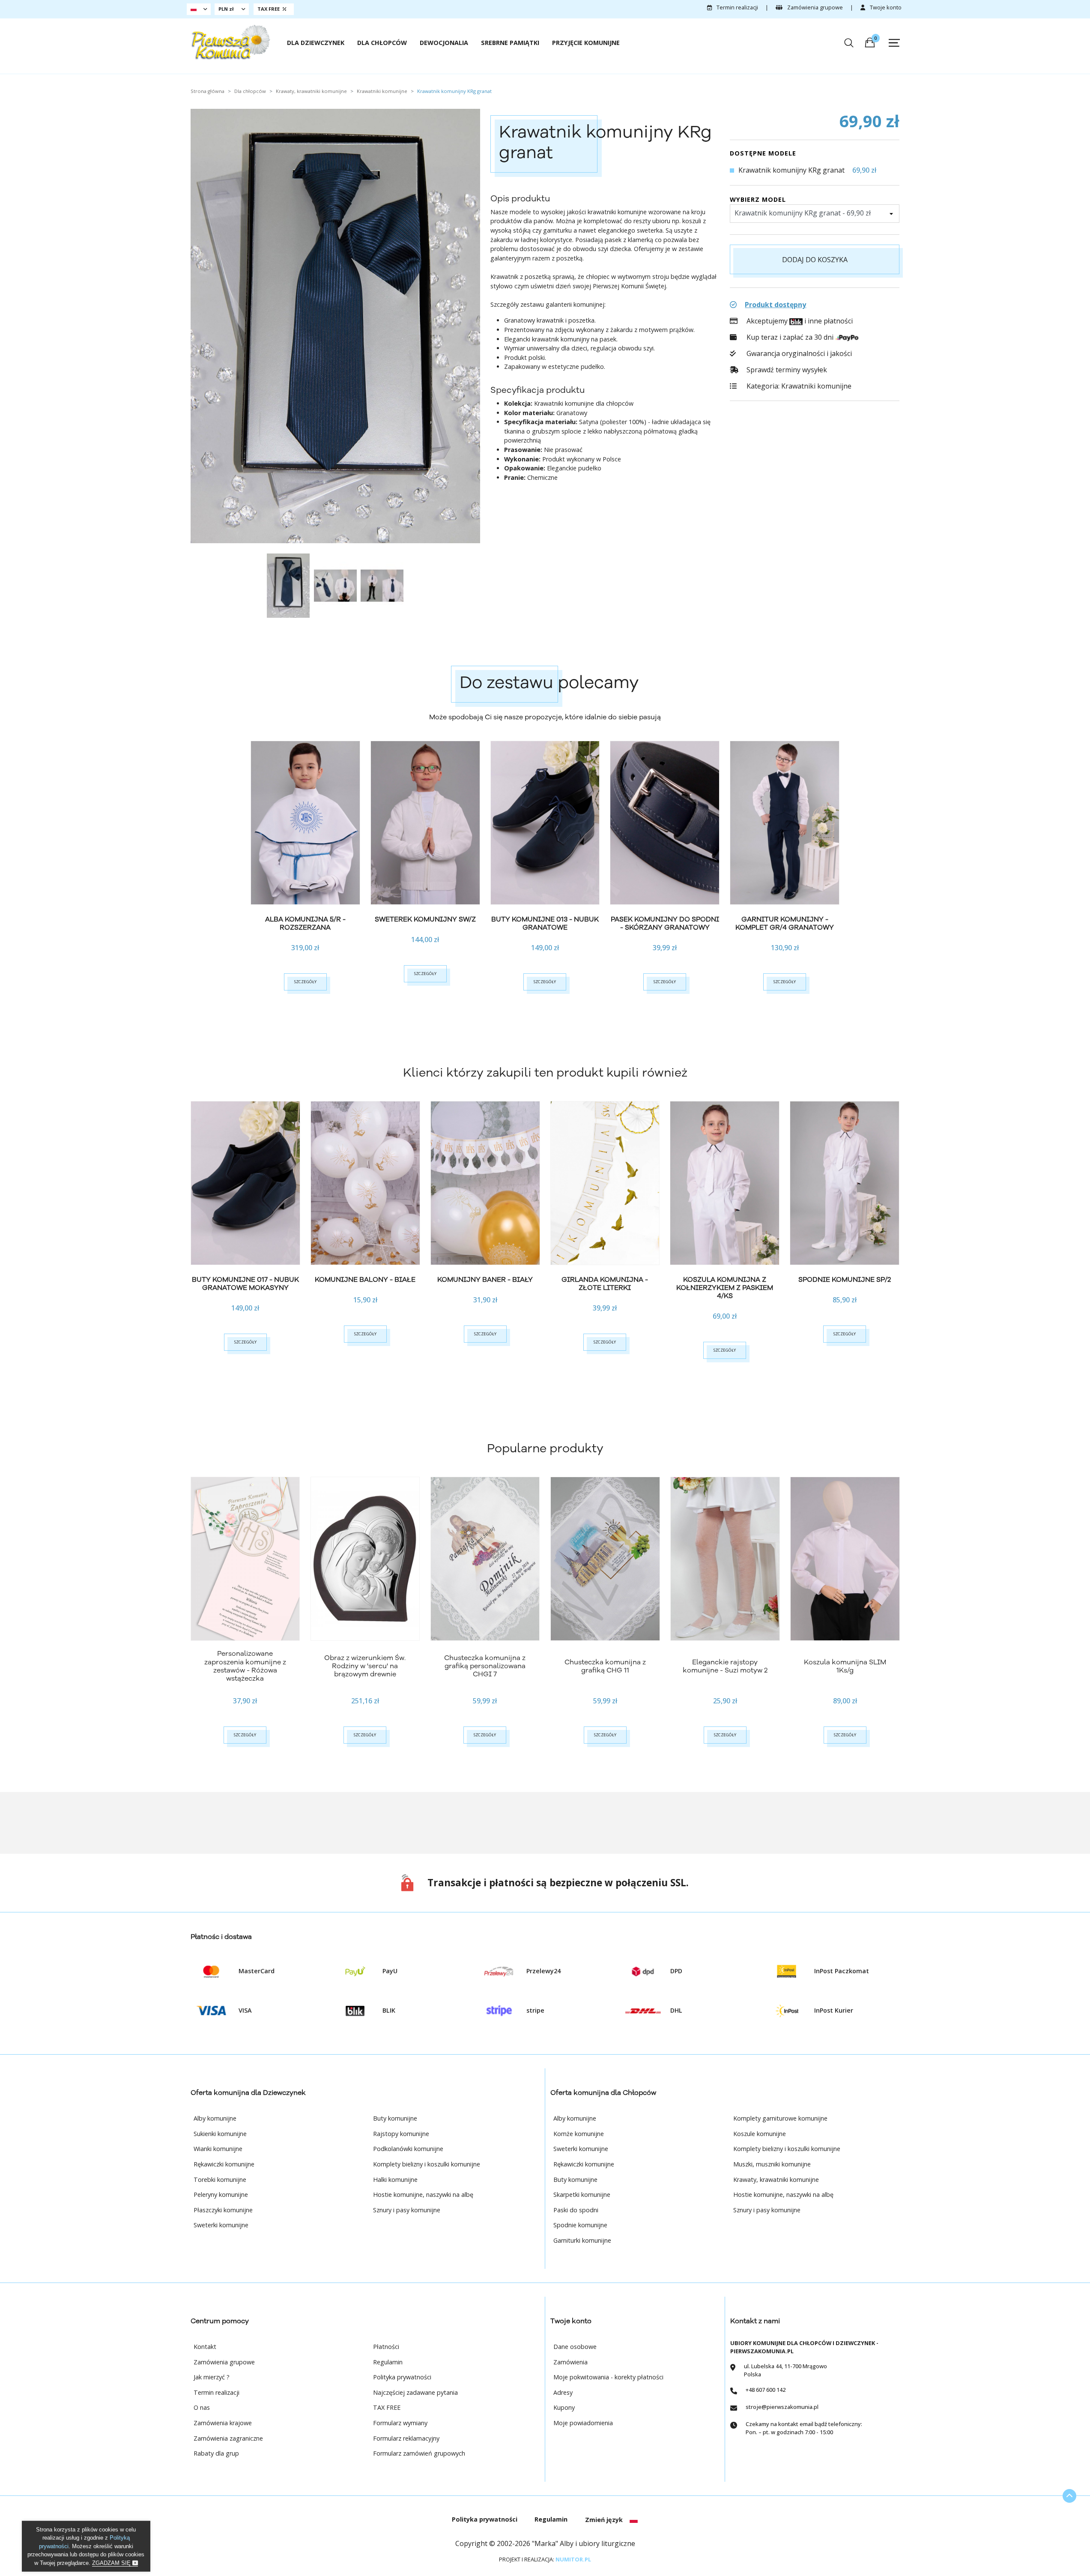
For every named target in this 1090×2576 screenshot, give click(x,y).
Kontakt (205, 2347)
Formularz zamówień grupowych (419, 2453)
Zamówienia (570, 2362)
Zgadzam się (112, 2563)
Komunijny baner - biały (485, 1280)
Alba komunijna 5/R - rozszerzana (305, 923)
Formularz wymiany (400, 2423)
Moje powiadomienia (583, 2423)
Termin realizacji (737, 7)
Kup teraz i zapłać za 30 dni (790, 337)
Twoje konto (885, 7)
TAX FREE (387, 2407)
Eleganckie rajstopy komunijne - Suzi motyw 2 (725, 1666)
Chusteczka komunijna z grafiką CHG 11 (605, 1666)
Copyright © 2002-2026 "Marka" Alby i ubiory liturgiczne (545, 2543)
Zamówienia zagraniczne (228, 2438)
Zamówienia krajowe (223, 2423)
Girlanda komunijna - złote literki (605, 1284)
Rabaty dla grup (216, 2453)
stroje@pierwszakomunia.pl (782, 2407)
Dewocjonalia (444, 43)
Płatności (386, 2347)
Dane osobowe (575, 2347)
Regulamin (388, 2362)
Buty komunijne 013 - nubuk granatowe (545, 923)
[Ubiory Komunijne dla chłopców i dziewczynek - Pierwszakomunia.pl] (230, 42)
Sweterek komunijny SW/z (425, 919)
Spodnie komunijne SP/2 (845, 1280)
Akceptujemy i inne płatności (799, 321)
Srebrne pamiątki (510, 43)
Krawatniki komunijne (816, 386)
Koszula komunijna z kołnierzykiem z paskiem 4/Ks (725, 1288)
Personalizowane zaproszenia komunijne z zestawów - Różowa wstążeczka (245, 1666)
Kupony (564, 2407)
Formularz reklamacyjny (406, 2438)
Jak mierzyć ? (212, 2377)
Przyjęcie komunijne (586, 43)
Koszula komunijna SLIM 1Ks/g (845, 1666)
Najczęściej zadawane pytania (415, 2392)
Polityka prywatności (402, 2377)
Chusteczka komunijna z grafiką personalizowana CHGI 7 (485, 1666)
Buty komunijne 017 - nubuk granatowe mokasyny (245, 1284)
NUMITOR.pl (573, 2559)
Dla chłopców (382, 43)
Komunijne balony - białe (365, 1280)
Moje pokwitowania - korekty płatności (608, 2377)
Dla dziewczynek (316, 43)
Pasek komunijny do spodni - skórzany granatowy (665, 923)
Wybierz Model (758, 199)
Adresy (563, 2392)
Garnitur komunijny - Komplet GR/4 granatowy (785, 923)
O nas (202, 2407)
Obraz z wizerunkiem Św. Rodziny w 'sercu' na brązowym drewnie (365, 1666)
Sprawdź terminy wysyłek (786, 370)
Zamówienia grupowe (814, 7)
